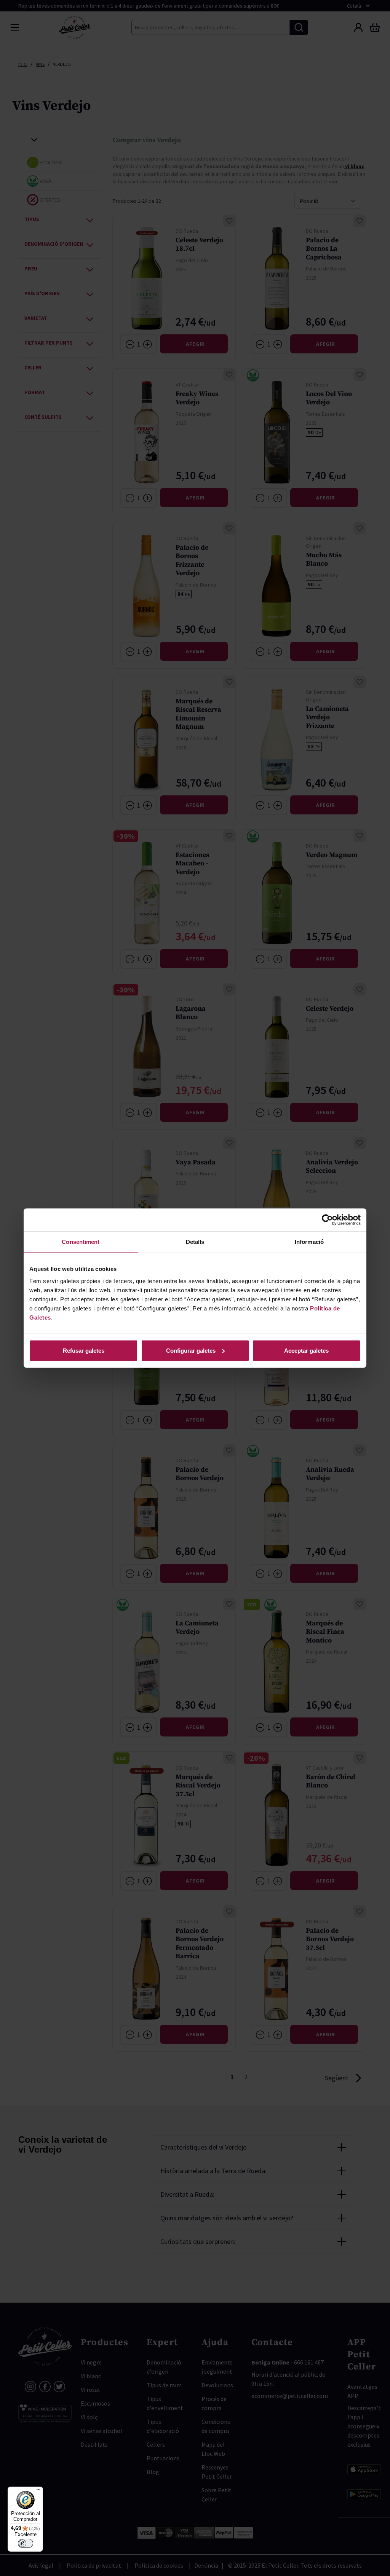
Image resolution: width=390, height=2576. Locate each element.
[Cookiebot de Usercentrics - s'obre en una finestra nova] (327, 1220)
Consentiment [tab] (81, 1242)
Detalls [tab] (195, 1242)
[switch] (26, 2543)
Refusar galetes (84, 1350)
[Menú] (38, 2491)
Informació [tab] (309, 1242)
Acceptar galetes (306, 1350)
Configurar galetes (191, 1350)
